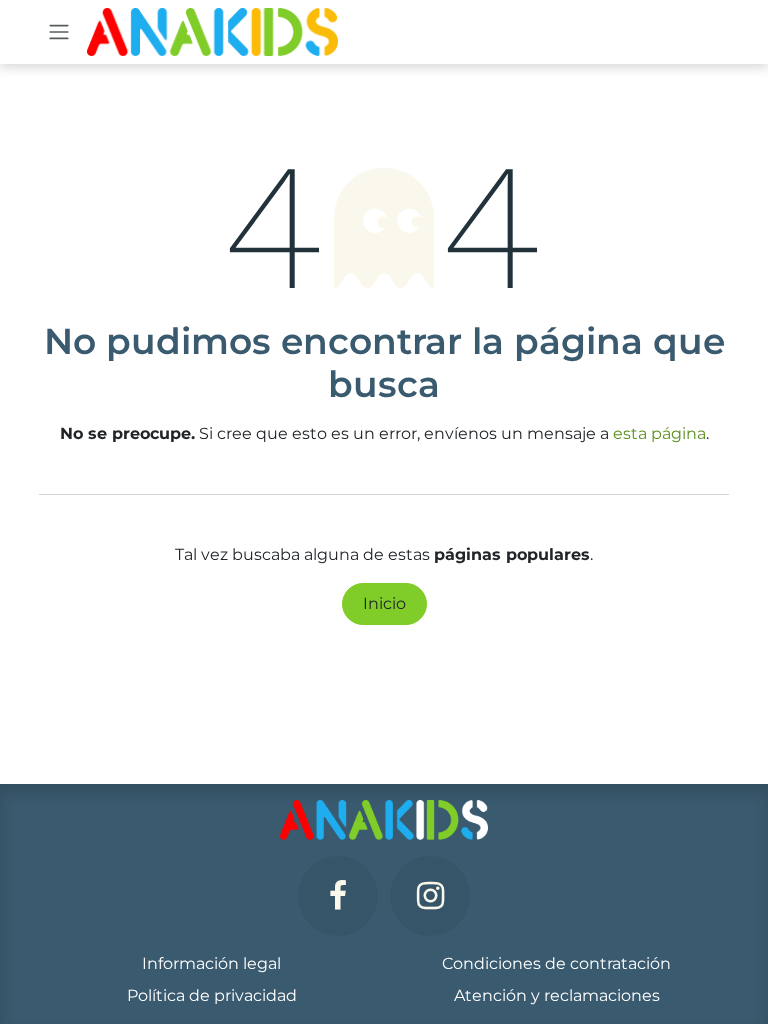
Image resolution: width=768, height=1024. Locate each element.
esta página (659, 433)
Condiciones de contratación (556, 963)
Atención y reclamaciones (557, 995)
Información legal (211, 963)
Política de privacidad (212, 995)
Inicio (384, 603)
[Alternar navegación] (59, 32)
